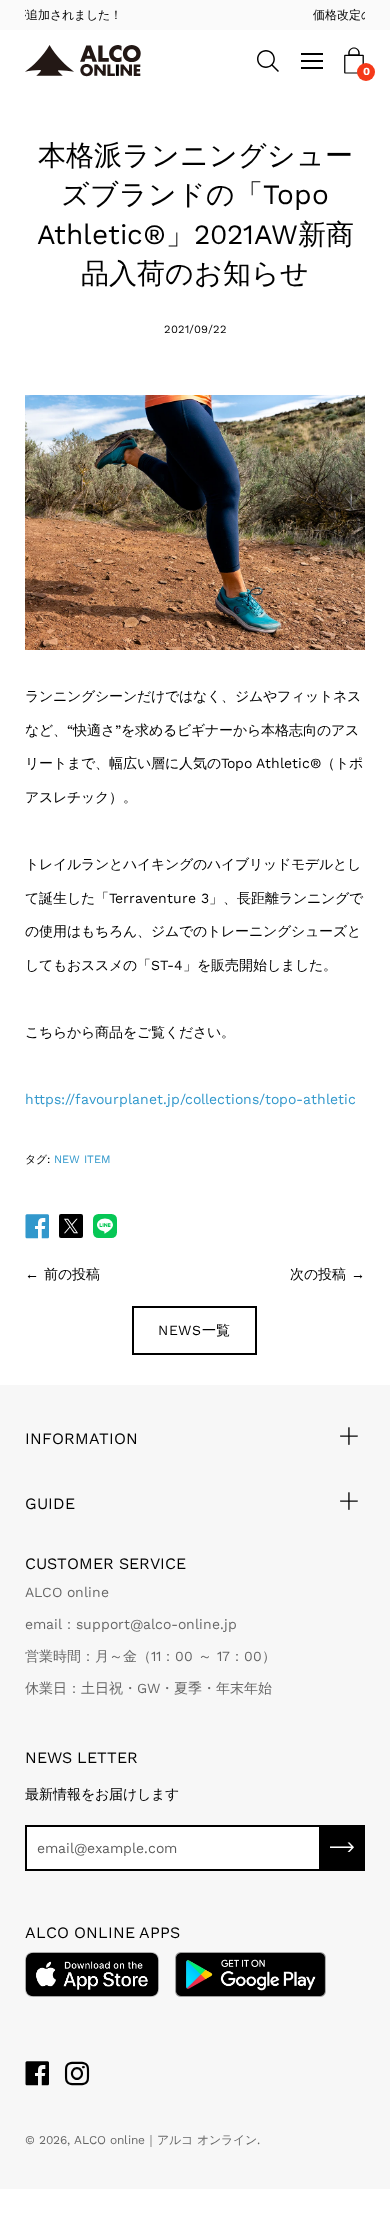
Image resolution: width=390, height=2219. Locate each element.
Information (81, 1438)
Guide (50, 1503)
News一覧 (194, 1330)
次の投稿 (318, 1274)
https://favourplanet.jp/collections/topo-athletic (190, 1099)
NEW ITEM (82, 1159)
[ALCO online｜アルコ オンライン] (97, 61)
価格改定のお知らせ (220, 15)
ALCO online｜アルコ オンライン (165, 2140)
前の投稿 (72, 1274)
